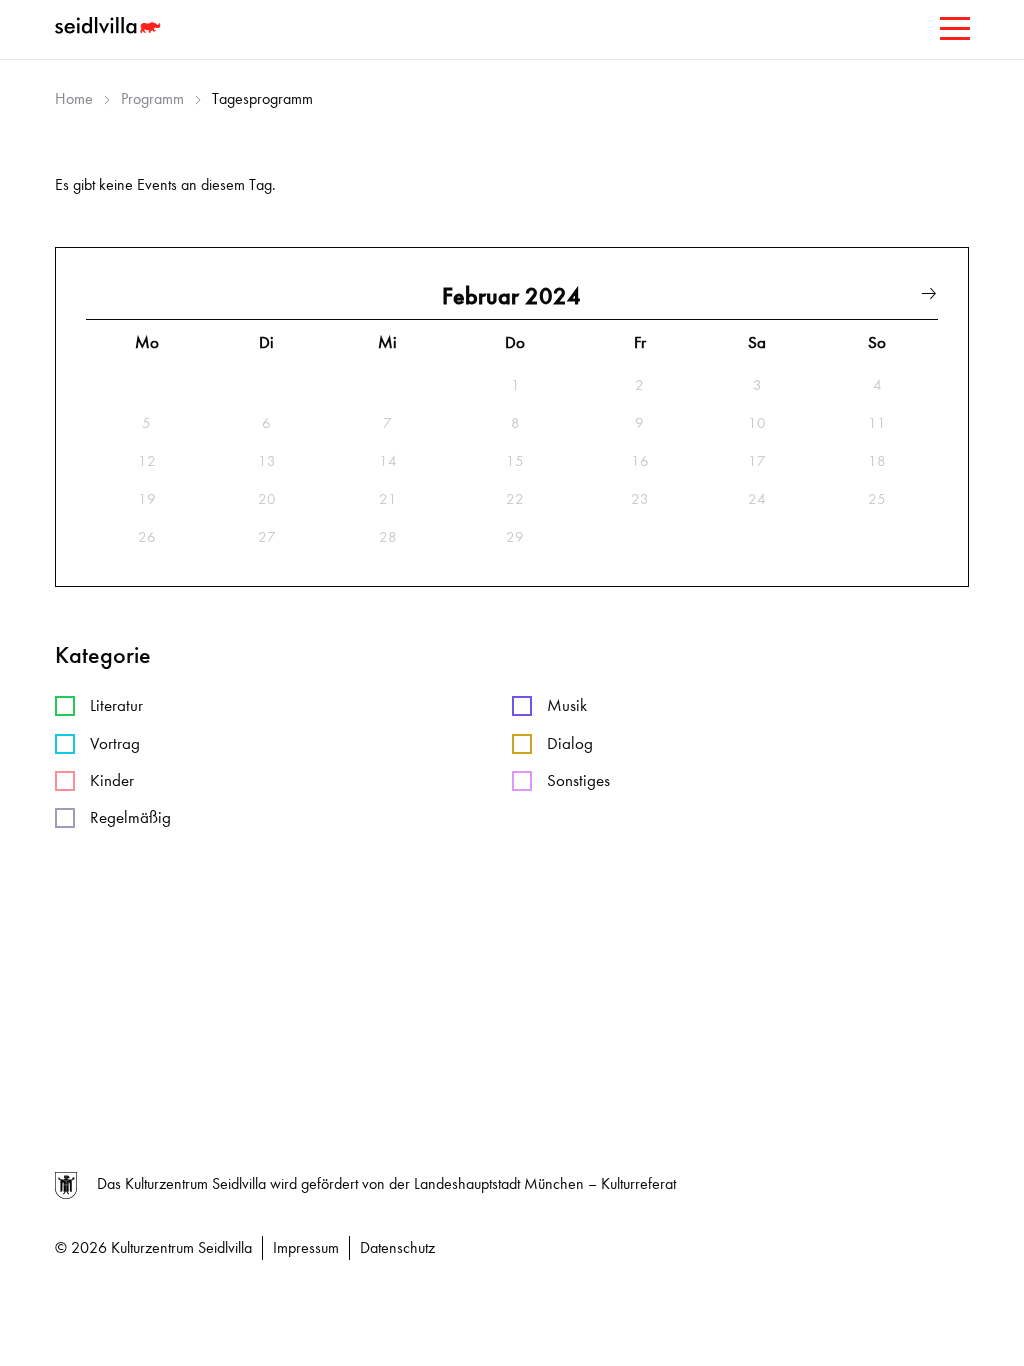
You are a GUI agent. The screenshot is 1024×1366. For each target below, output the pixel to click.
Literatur (116, 705)
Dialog (570, 743)
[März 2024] (928, 296)
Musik (567, 705)
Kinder (112, 780)
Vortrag (115, 743)
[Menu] (953, 32)
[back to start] (110, 28)
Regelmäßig (130, 817)
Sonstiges (578, 780)
